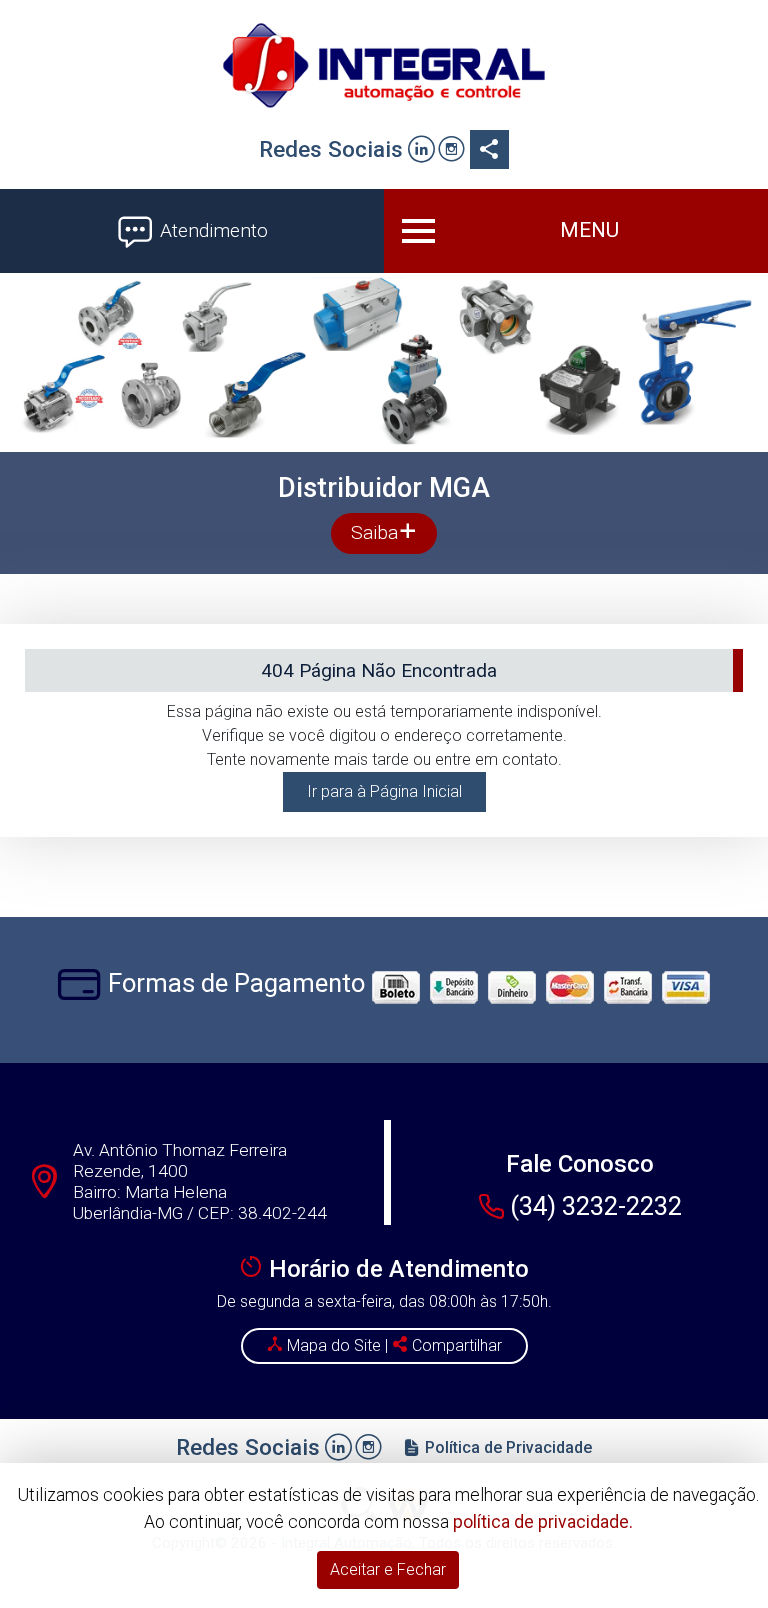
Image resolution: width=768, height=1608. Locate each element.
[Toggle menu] (576, 231)
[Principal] (384, 65)
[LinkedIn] (421, 152)
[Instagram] (451, 152)
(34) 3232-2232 (596, 1206)
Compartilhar (455, 1345)
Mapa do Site (334, 1345)
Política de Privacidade (506, 1447)
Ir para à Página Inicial (384, 791)
